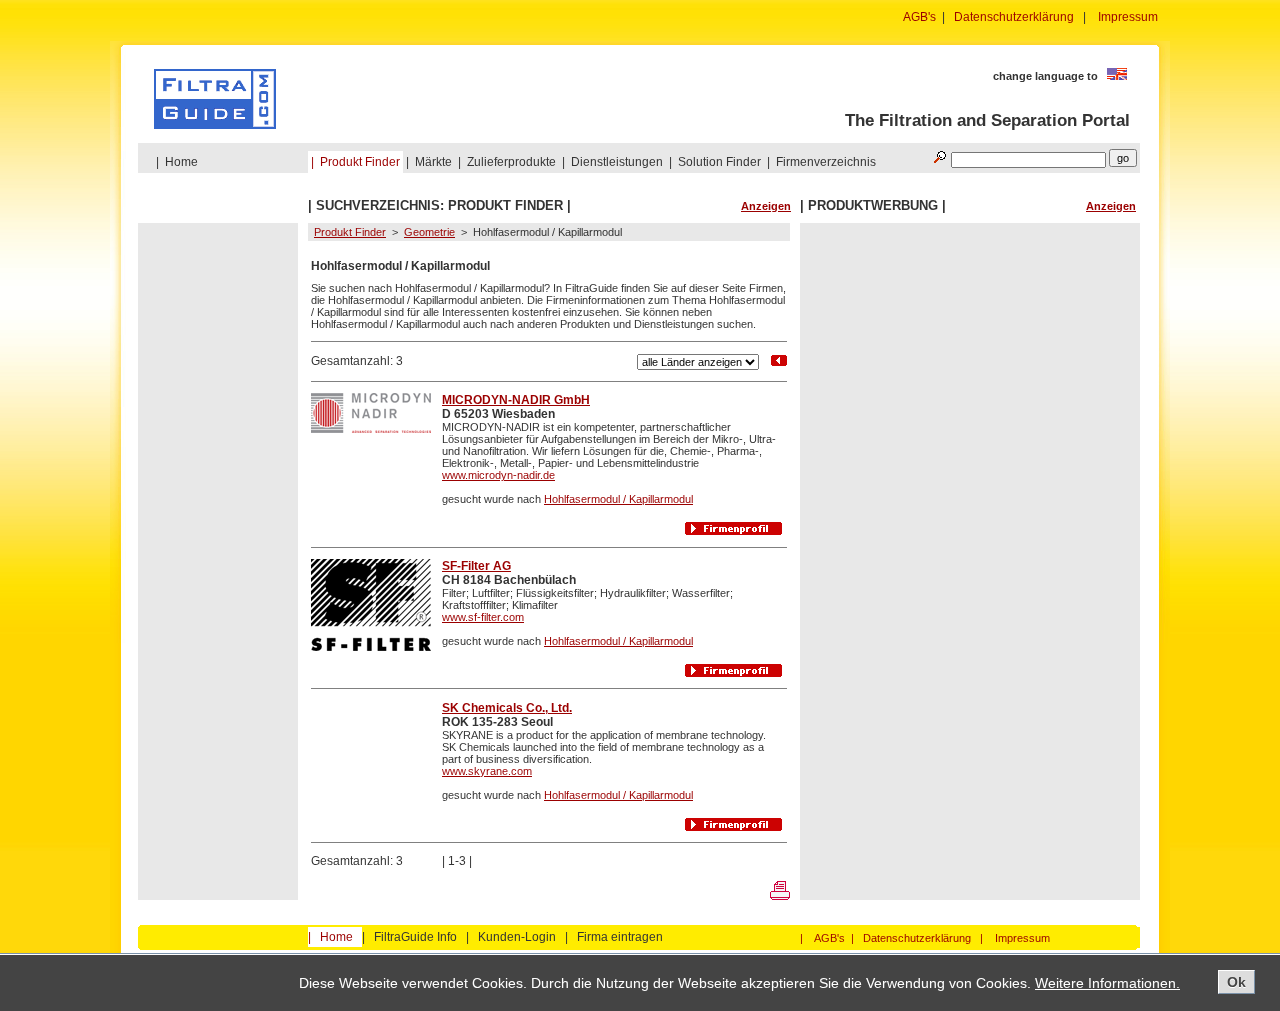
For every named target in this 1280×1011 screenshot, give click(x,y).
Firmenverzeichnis (826, 162)
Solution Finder (719, 162)
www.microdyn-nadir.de (498, 475)
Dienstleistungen (617, 162)
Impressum (1128, 17)
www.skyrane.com (487, 771)
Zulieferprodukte (511, 162)
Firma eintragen (620, 937)
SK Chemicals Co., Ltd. (507, 708)
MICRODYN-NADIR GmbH (516, 400)
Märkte (433, 162)
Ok (1236, 982)
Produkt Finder (360, 162)
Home (181, 162)
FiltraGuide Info (415, 937)
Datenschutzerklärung (1014, 17)
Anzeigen (766, 206)
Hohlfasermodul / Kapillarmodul (618, 499)
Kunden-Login (517, 937)
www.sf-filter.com (483, 617)
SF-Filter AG (476, 566)
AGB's (919, 17)
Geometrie (429, 232)
